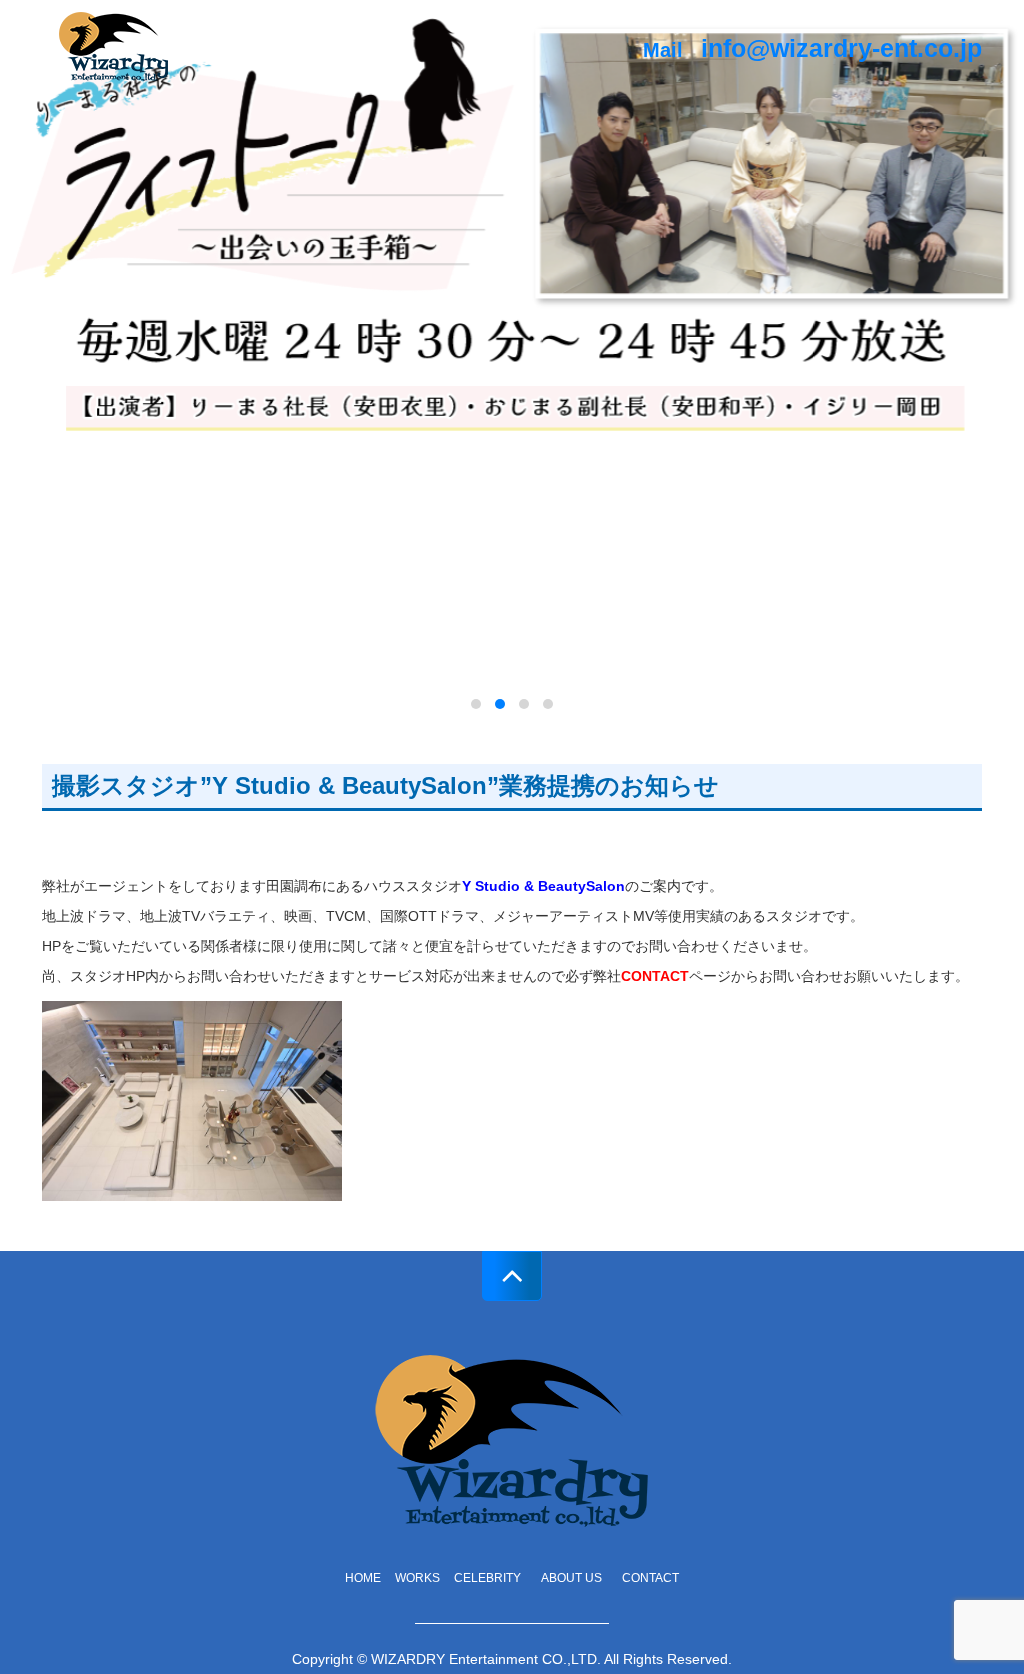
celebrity (487, 1578)
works (417, 1578)
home (363, 1578)
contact (650, 1578)
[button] (476, 704)
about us (577, 1578)
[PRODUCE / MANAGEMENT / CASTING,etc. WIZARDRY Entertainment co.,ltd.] (114, 43)
